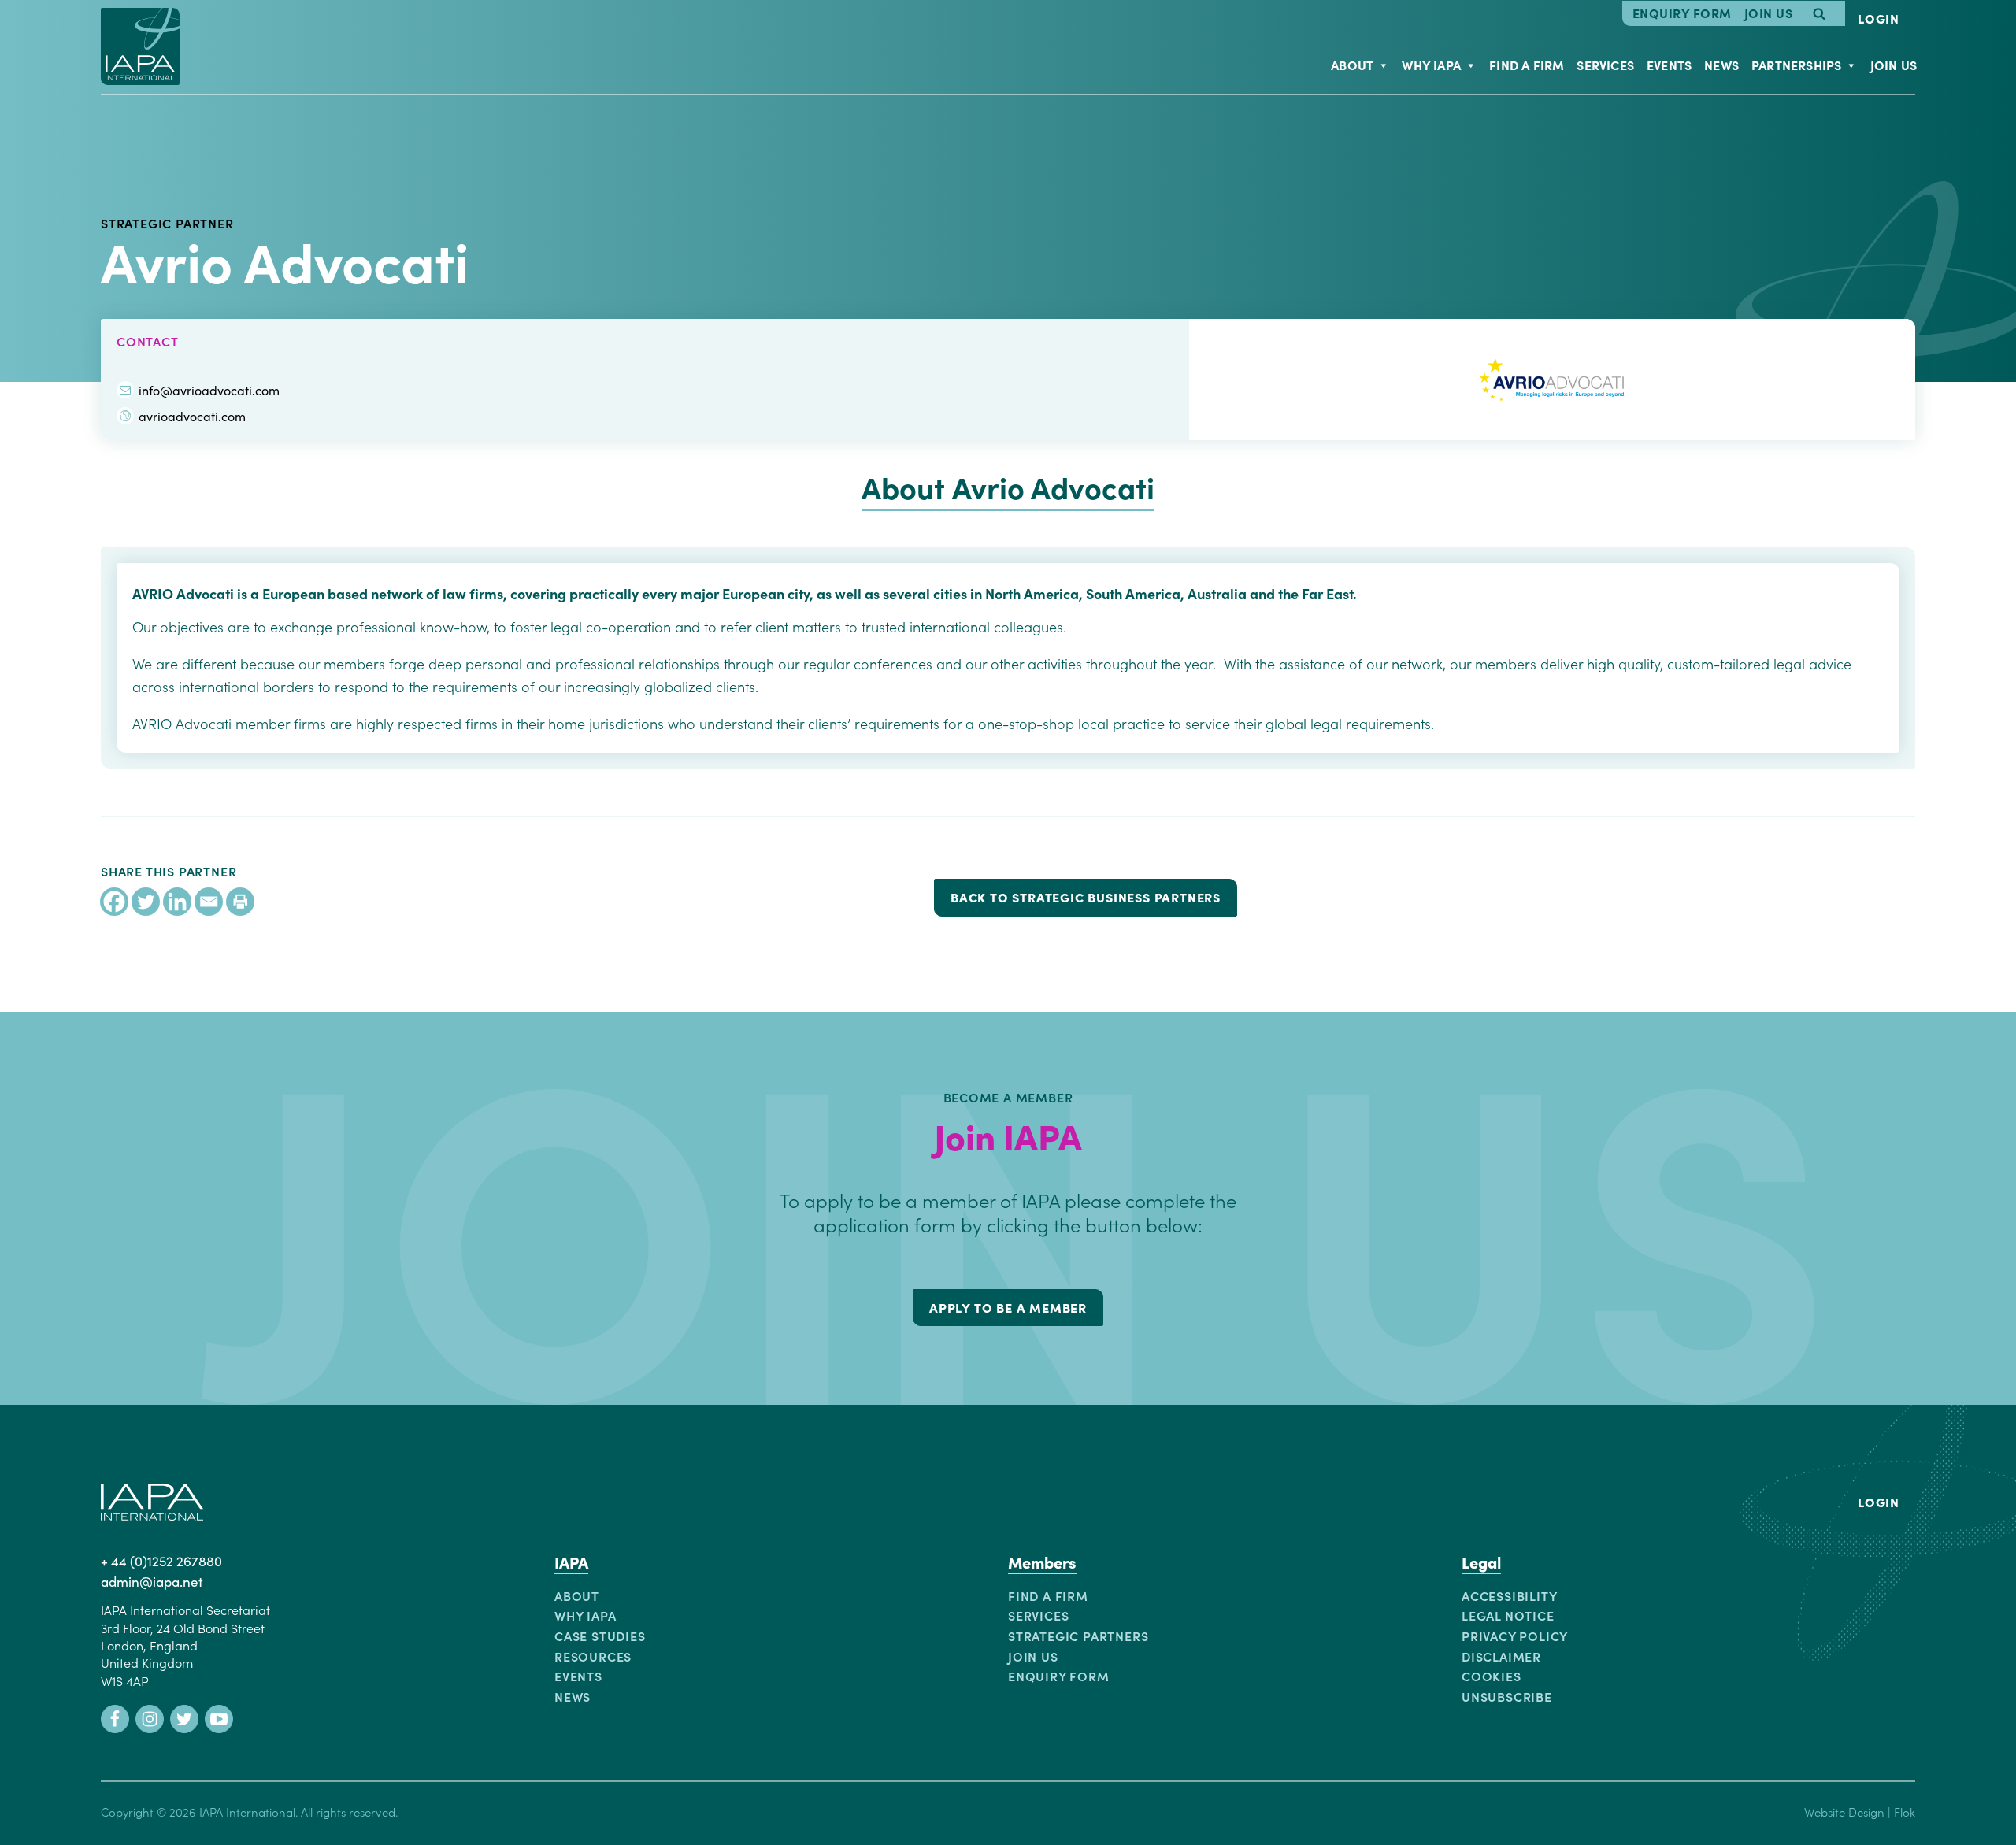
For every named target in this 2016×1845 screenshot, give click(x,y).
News (1721, 65)
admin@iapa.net (152, 1581)
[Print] (240, 902)
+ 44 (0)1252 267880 (161, 1561)
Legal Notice (1508, 1615)
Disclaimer (1501, 1656)
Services (1605, 65)
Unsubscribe (1507, 1696)
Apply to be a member (1008, 1307)
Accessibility (1509, 1595)
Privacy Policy (1515, 1636)
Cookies (1492, 1676)
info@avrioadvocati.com (209, 390)
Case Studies (600, 1636)
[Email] (209, 902)
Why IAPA (1431, 65)
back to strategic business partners (1086, 897)
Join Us (1769, 13)
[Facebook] (114, 902)
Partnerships (1796, 65)
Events (1669, 65)
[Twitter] (146, 902)
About (1352, 65)
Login (1879, 18)
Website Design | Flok (1860, 1812)
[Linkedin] (177, 902)
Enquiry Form (1682, 13)
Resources (593, 1656)
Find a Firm (1527, 65)
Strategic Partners (1078, 1636)
